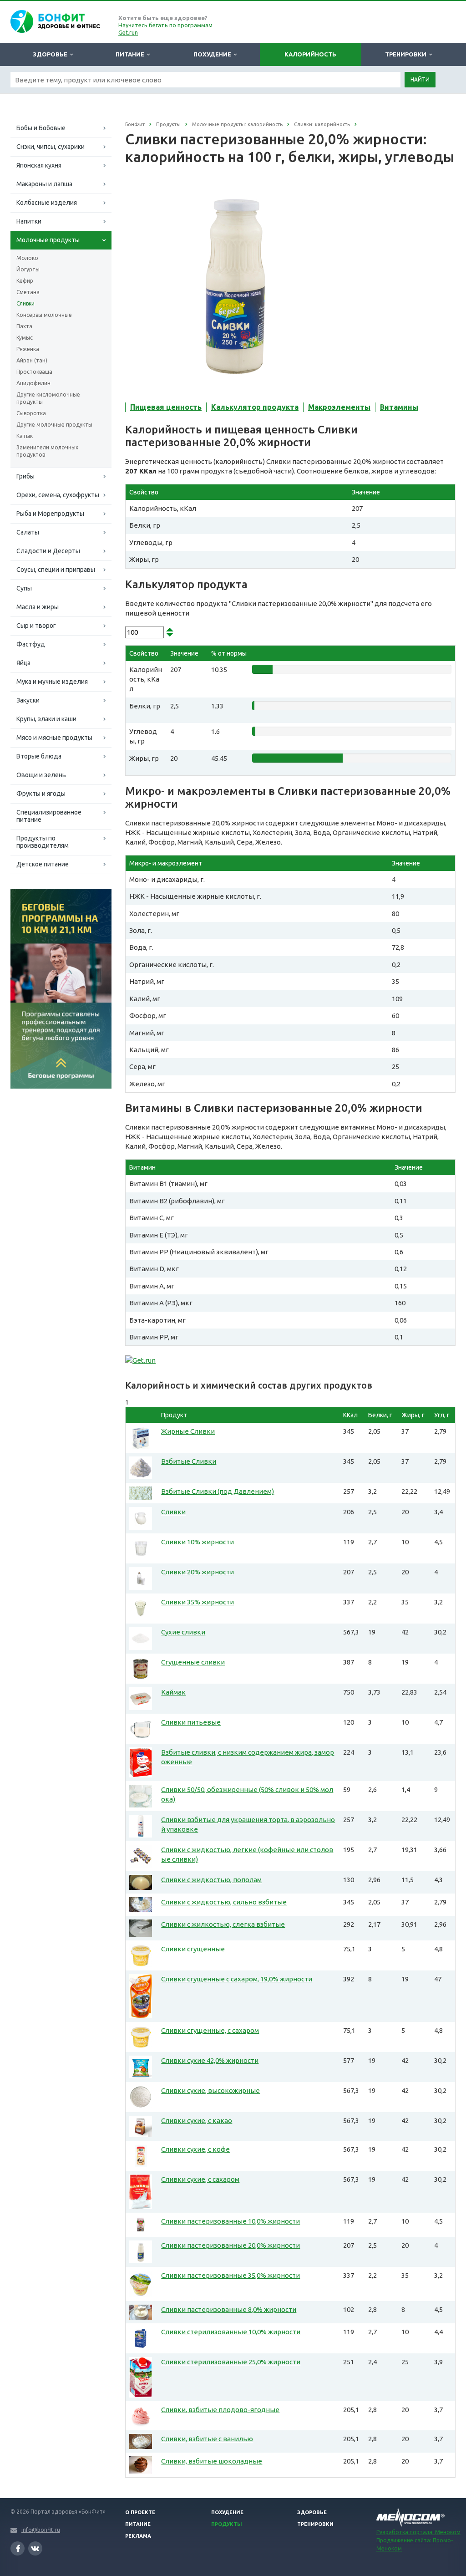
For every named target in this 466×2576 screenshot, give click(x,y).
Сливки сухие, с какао (197, 2120)
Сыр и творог (36, 626)
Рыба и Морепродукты (50, 514)
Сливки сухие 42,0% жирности (210, 2060)
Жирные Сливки (188, 1431)
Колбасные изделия (47, 203)
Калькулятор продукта (255, 407)
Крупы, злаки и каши (46, 719)
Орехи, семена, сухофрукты (58, 495)
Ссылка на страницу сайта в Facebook (18, 2548)
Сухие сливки (183, 1632)
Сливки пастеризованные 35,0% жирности (230, 2275)
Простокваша (34, 372)
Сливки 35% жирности (198, 1602)
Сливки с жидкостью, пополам (211, 1880)
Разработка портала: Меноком (418, 2532)
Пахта (24, 326)
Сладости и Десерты (48, 551)
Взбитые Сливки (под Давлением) (218, 1491)
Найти (420, 79)
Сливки (25, 303)
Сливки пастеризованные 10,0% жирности (230, 2221)
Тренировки (407, 54)
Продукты (227, 2524)
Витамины (399, 407)
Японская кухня (39, 165)
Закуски (28, 700)
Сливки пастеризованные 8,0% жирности (229, 2309)
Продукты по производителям (43, 842)
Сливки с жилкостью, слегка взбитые (223, 1924)
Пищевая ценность (166, 407)
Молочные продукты (48, 240)
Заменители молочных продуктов (47, 451)
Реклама (138, 2536)
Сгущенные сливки (193, 1662)
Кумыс (25, 338)
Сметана (28, 292)
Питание (131, 54)
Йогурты (28, 269)
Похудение (214, 54)
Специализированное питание (49, 816)
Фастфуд (31, 644)
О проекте (140, 2512)
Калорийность (310, 54)
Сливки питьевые (191, 1722)
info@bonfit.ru (41, 2530)
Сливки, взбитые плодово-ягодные (220, 2410)
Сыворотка (31, 413)
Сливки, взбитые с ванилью (207, 2439)
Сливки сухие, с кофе (195, 2149)
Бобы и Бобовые (41, 128)
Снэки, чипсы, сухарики (51, 147)
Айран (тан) (32, 360)
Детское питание (43, 864)
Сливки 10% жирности (198, 1542)
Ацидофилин (33, 383)
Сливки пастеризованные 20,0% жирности (230, 2245)
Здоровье (51, 54)
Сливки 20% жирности (198, 1572)
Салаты (28, 532)
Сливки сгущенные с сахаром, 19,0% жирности (237, 1979)
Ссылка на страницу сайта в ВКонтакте (35, 2548)
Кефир (25, 281)
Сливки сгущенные (193, 1949)
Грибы (25, 476)
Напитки (29, 221)
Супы (24, 588)
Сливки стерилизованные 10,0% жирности (231, 2332)
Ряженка (28, 349)
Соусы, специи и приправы (56, 570)
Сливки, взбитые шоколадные (212, 2461)
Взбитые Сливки (189, 1461)
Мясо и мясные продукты (54, 738)
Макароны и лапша (44, 184)
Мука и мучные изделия (52, 682)
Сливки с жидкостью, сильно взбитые (224, 1902)
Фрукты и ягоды (41, 794)
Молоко (27, 258)
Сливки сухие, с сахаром (200, 2179)
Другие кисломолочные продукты (48, 398)
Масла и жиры (38, 607)
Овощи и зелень (41, 775)
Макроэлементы (339, 407)
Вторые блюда (39, 756)
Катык (25, 436)
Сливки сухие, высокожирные (210, 2090)
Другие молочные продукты (54, 425)
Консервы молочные (44, 315)
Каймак (173, 1692)
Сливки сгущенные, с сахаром (210, 2030)
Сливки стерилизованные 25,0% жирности (231, 2362)
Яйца (23, 663)
